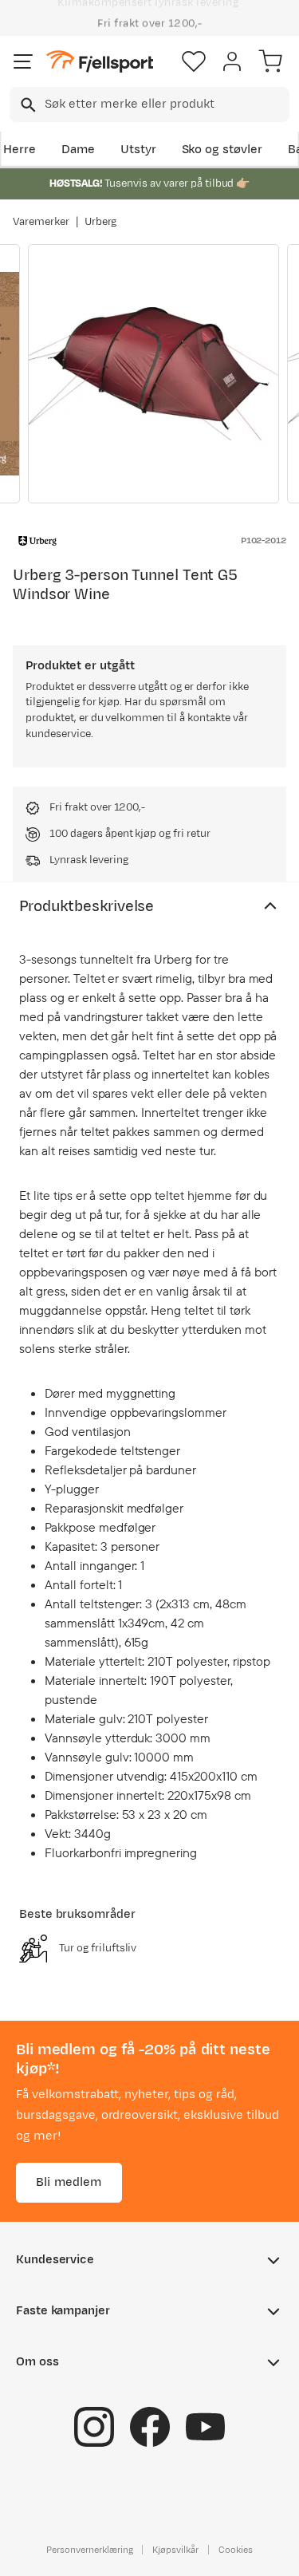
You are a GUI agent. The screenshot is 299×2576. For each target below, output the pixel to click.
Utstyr (138, 150)
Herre (20, 150)
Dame (78, 150)
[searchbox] (166, 105)
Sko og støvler (222, 150)
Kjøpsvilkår (175, 2550)
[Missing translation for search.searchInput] (27, 105)
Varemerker (41, 222)
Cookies (236, 2550)
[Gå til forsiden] (100, 62)
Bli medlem (69, 2182)
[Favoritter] (194, 61)
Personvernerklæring (89, 2550)
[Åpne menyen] (23, 61)
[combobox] (149, 105)
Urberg (101, 222)
